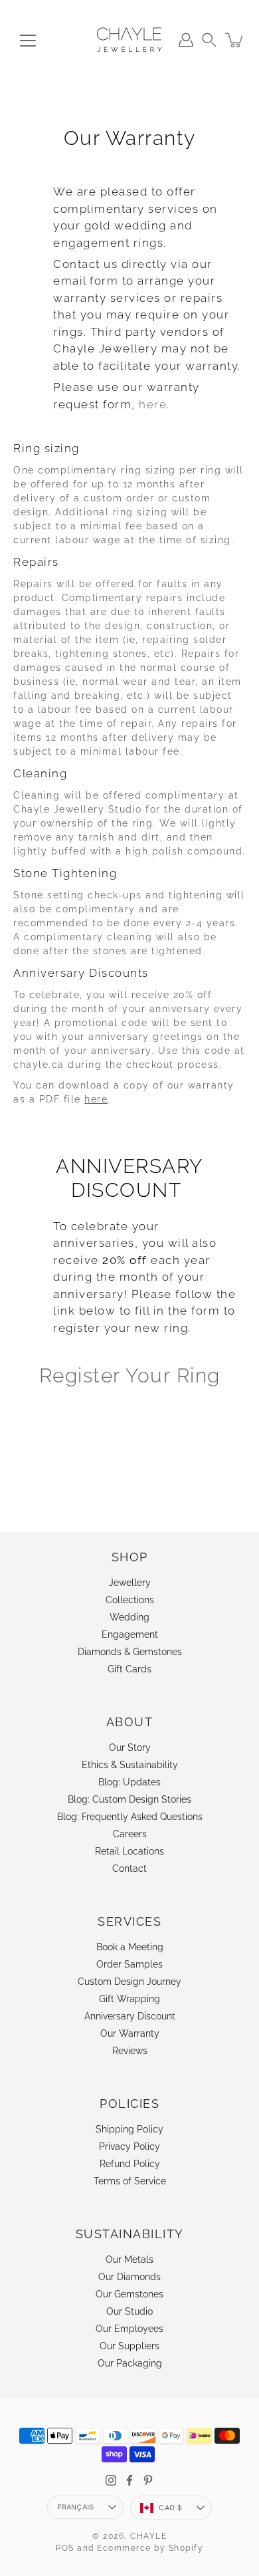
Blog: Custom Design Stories (129, 1799)
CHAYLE (148, 2536)
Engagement (130, 1634)
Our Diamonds (129, 2277)
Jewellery (130, 1583)
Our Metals (129, 2259)
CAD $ (170, 2508)
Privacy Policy (129, 2146)
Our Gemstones (129, 2294)
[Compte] (186, 40)
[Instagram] (111, 2480)
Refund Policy (130, 2164)
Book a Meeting (130, 1947)
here (96, 1099)
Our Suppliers (129, 2346)
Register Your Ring (130, 1375)
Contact (129, 1868)
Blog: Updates (129, 1782)
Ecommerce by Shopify (150, 2548)
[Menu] (28, 41)
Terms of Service (130, 2181)
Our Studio (129, 2311)
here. (154, 404)
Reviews (130, 2051)
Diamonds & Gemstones (130, 1652)
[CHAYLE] (129, 40)
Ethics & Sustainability (130, 1765)
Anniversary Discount (130, 2016)
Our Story (130, 1747)
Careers (130, 1834)
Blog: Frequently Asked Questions (130, 1817)
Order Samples (129, 1964)
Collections (130, 1600)
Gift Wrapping (129, 1999)
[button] (209, 40)
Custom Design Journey (129, 1982)
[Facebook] (129, 2480)
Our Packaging (130, 2363)
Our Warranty (130, 2033)
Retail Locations (129, 1851)
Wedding (129, 1617)
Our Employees (129, 2329)
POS (65, 2548)
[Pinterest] (148, 2480)
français (76, 2507)
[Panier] (235, 40)
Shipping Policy (129, 2129)
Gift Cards (129, 1669)
